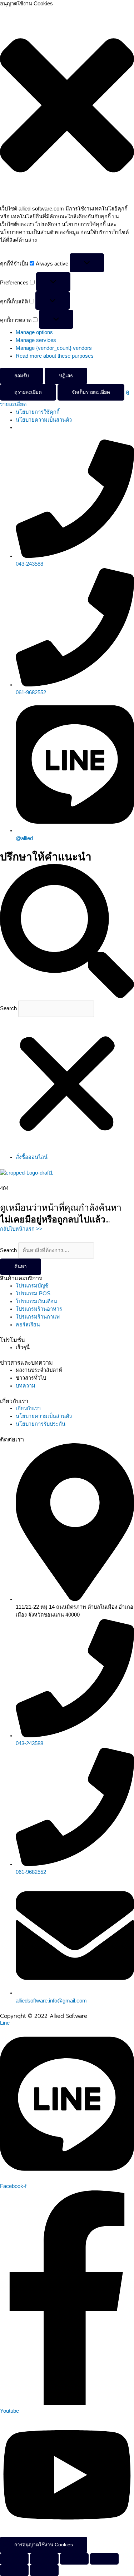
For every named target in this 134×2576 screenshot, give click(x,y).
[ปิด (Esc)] (104, 2559)
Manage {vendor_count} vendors (54, 348)
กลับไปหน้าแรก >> (21, 1229)
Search (8, 1008)
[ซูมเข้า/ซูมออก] (14, 2559)
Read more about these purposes (55, 356)
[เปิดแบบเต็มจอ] (44, 2559)
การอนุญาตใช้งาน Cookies (44, 2545)
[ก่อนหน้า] (14, 2570)
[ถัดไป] (44, 2570)
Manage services (36, 340)
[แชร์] (74, 2559)
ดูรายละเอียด (28, 392)
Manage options (34, 332)
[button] (67, 106)
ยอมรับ (22, 376)
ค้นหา (21, 1267)
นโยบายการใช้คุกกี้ (38, 412)
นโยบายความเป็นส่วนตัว (44, 420)
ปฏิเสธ (66, 376)
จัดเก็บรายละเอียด (91, 392)
